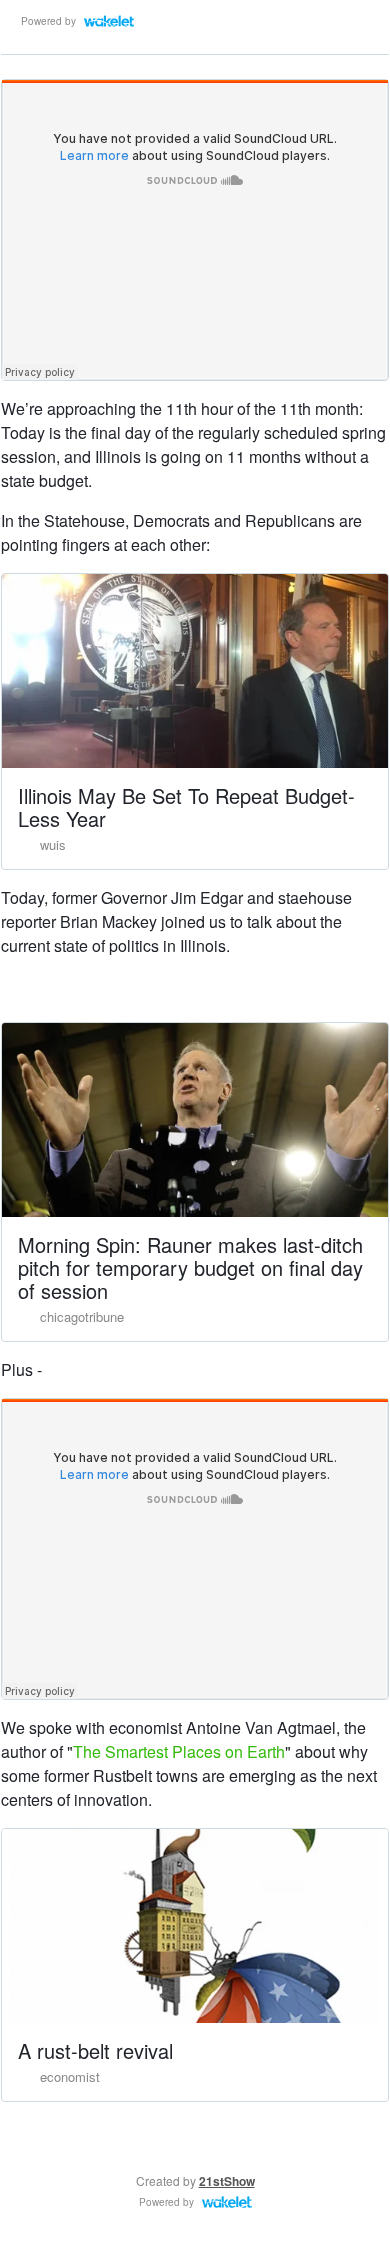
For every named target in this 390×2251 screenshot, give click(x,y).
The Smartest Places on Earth (179, 1751)
